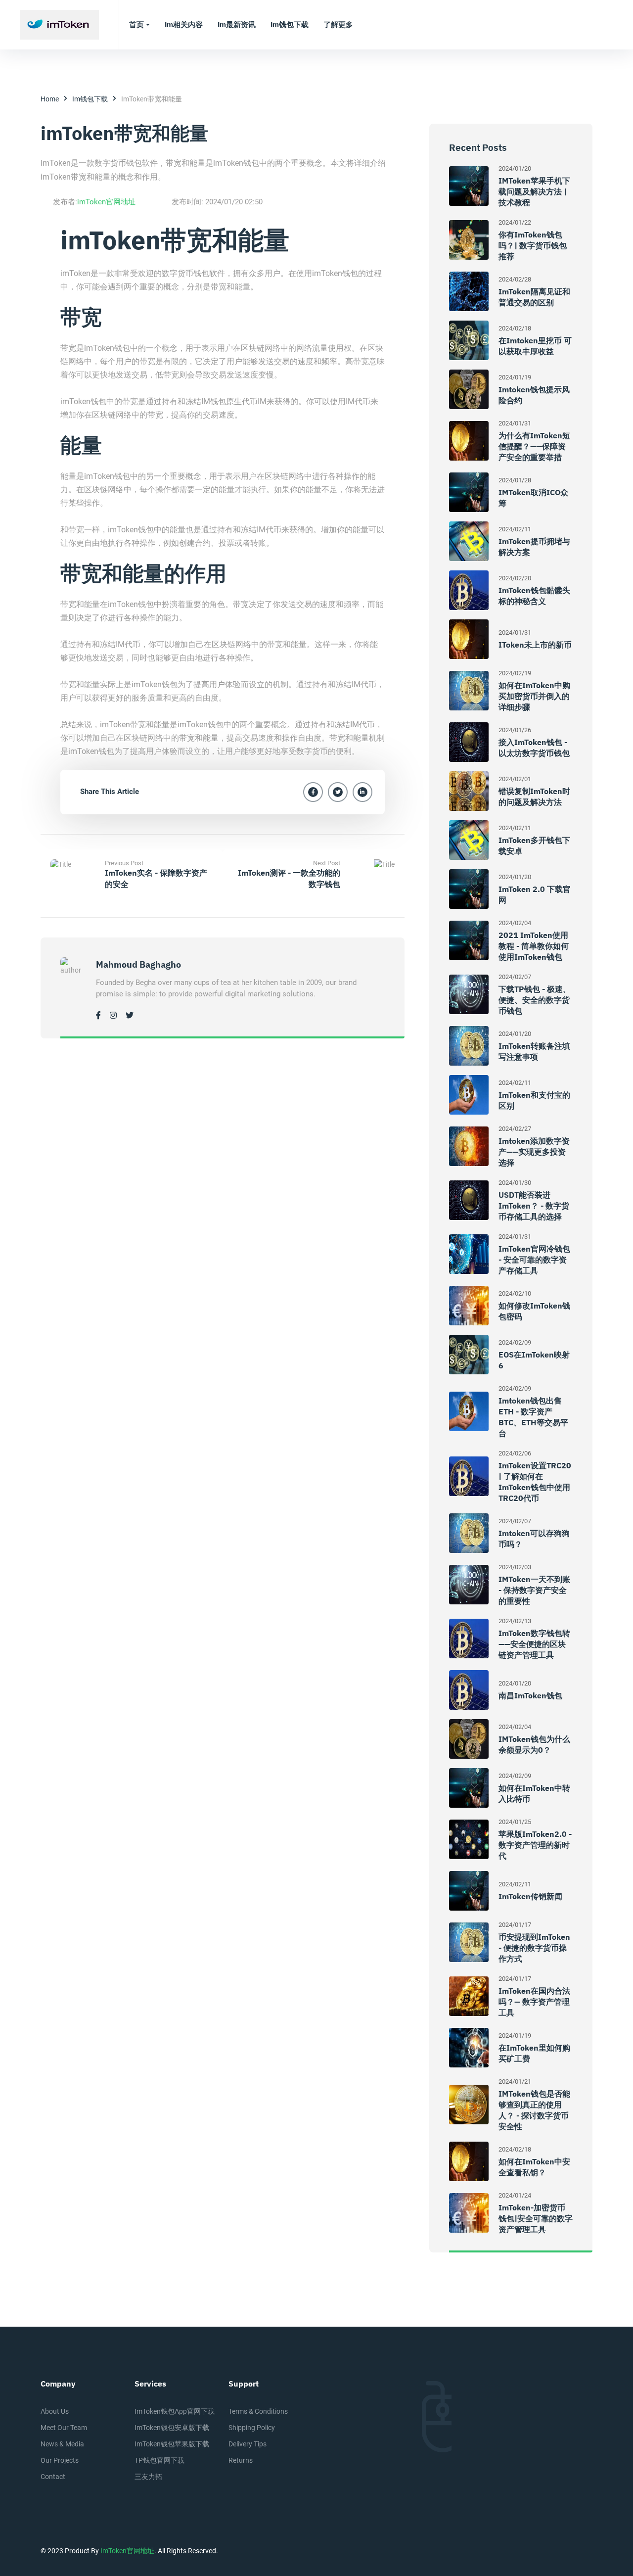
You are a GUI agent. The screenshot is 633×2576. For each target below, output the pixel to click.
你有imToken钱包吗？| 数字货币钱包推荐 (533, 245)
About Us (55, 2411)
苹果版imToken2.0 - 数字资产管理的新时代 (535, 1845)
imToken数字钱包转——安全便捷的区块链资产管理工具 (534, 1644)
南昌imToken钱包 (530, 1695)
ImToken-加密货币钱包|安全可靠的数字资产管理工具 (536, 2218)
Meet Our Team (64, 2428)
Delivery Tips (248, 2444)
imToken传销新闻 (530, 1896)
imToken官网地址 (106, 202)
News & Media (62, 2444)
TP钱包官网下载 (159, 2460)
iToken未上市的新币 (535, 645)
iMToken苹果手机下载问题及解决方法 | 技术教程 (534, 191)
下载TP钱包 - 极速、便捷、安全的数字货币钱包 (535, 1000)
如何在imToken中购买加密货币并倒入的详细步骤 (534, 696)
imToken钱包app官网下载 (175, 2411)
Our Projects (60, 2460)
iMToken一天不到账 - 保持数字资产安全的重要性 (534, 1590)
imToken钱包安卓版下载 (172, 2428)
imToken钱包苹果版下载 (172, 2444)
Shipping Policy (252, 2428)
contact (53, 2477)
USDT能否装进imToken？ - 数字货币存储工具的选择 (534, 1206)
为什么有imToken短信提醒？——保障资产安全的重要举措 (534, 446)
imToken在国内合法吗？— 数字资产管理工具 (534, 2002)
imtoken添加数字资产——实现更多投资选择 (534, 1152)
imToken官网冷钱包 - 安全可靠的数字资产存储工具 (534, 1260)
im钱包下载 (90, 99)
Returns (241, 2460)
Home (50, 99)
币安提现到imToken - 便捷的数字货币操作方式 (534, 1948)
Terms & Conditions (258, 2411)
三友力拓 (148, 2477)
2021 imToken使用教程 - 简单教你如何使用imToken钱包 (534, 946)
